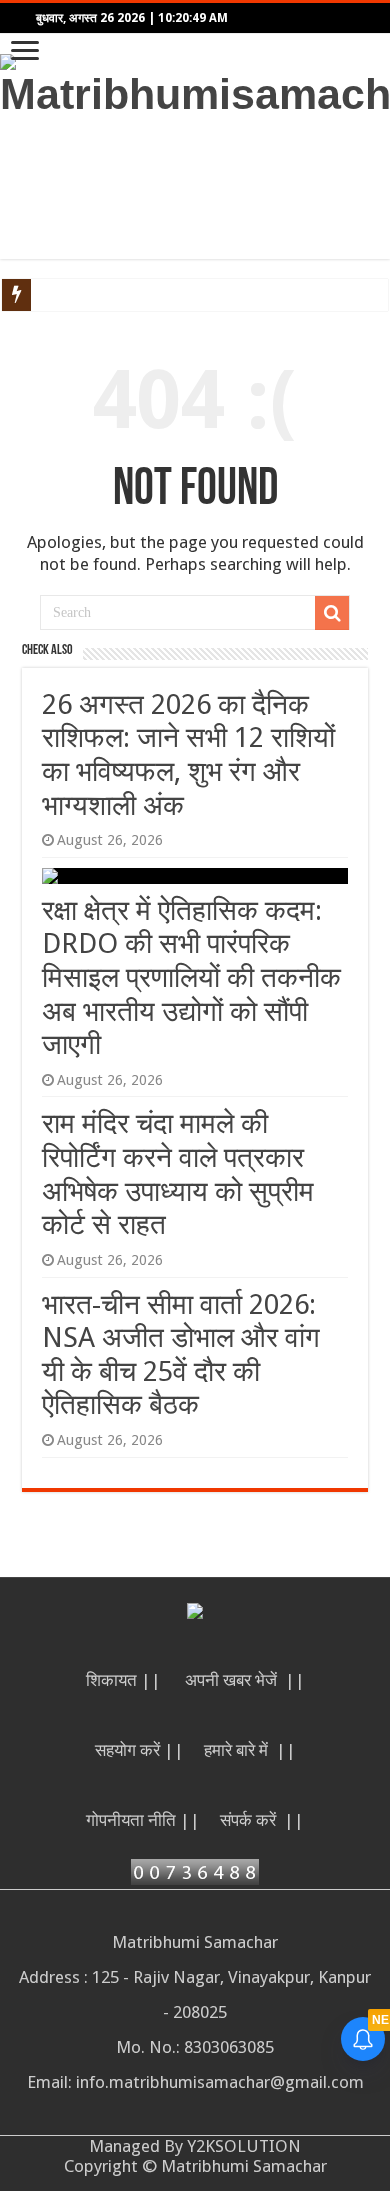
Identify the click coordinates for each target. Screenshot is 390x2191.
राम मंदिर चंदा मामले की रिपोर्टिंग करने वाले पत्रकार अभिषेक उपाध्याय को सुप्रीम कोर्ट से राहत (178, 1174)
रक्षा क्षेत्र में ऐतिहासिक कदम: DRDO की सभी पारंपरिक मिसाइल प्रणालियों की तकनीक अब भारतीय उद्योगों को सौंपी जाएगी (191, 977)
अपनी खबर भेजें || (245, 1680)
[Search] (332, 613)
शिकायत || (125, 1680)
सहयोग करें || (139, 1750)
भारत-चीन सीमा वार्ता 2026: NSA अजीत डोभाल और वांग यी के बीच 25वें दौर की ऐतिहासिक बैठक (181, 1355)
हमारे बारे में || (250, 1750)
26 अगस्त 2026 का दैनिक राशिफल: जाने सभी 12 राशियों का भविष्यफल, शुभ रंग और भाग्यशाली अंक (188, 755)
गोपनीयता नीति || (143, 1820)
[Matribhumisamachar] (195, 83)
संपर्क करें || (262, 1820)
